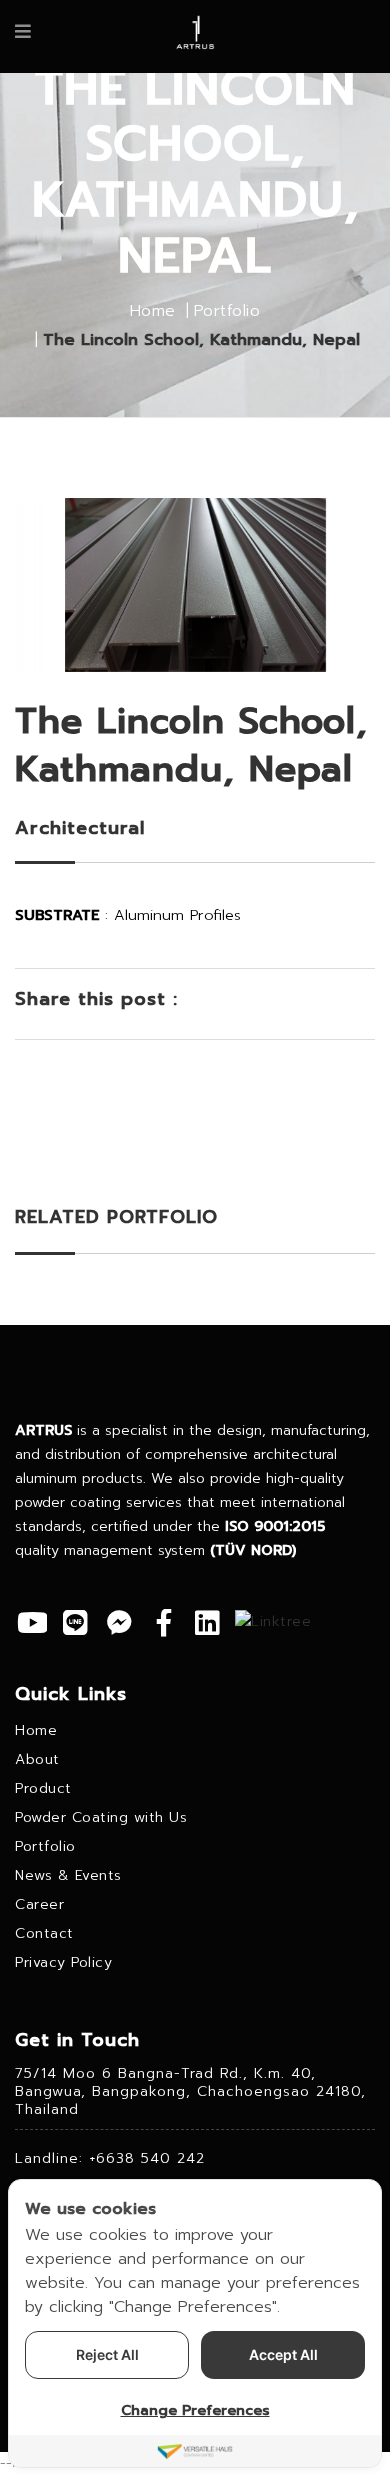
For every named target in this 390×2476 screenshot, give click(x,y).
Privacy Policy (63, 1962)
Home (153, 311)
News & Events (68, 1875)
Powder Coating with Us (101, 1817)
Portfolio (227, 311)
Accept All (283, 2354)
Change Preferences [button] (195, 2410)
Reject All (107, 2354)
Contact (44, 1933)
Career (39, 1904)
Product (43, 1788)
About (37, 1759)
